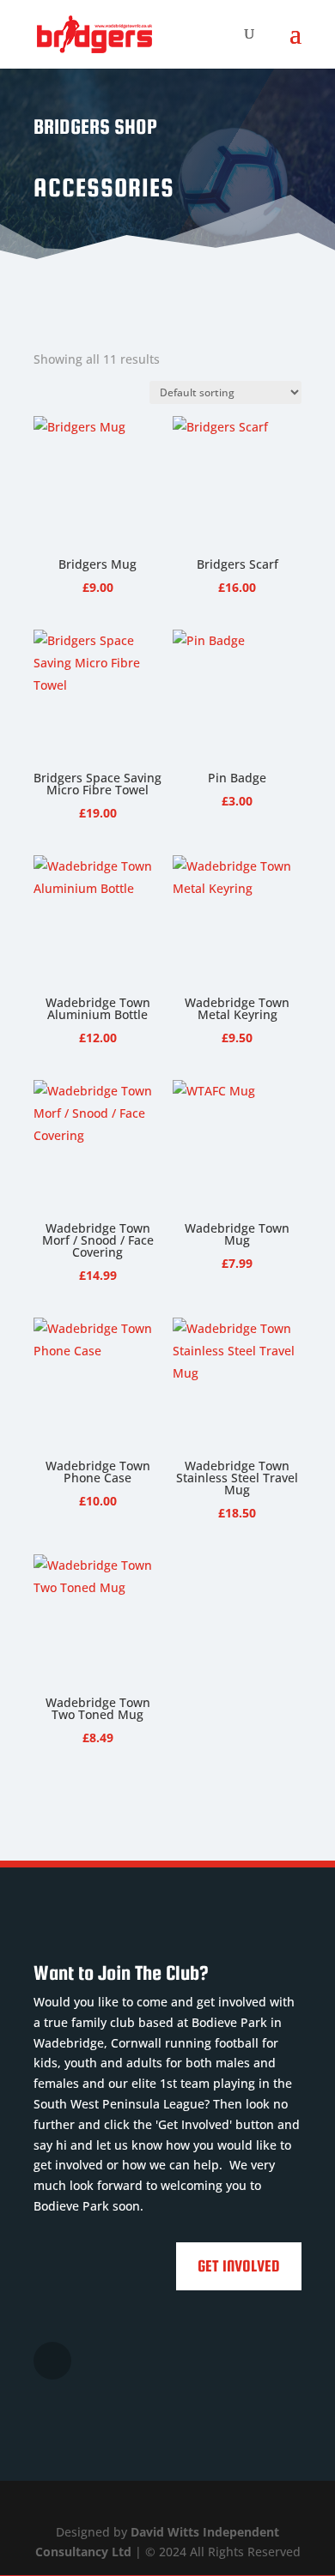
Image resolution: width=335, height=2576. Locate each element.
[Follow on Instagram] (142, 2361)
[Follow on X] (52, 2361)
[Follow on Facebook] (97, 2361)
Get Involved (239, 2266)
